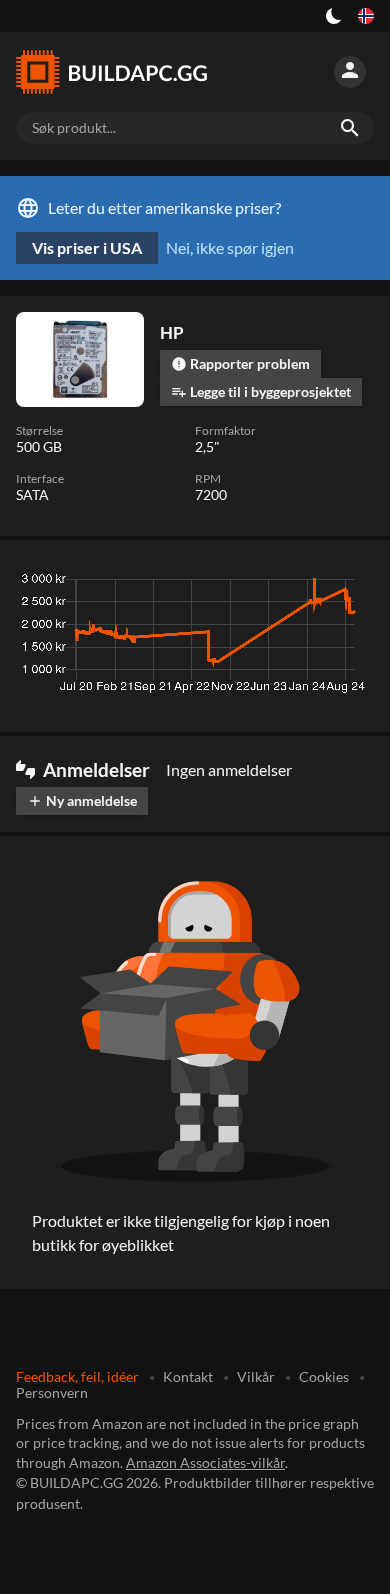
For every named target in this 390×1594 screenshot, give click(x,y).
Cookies (324, 1376)
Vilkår (256, 1376)
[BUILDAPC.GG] (112, 72)
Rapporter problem (240, 363)
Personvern (52, 1392)
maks (348, 584)
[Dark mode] (334, 16)
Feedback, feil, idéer (77, 1376)
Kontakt (188, 1376)
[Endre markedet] (366, 16)
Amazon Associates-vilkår (205, 1462)
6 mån (244, 584)
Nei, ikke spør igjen (230, 247)
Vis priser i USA (87, 247)
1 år (297, 584)
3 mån (185, 584)
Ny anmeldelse (82, 800)
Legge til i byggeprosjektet (261, 391)
